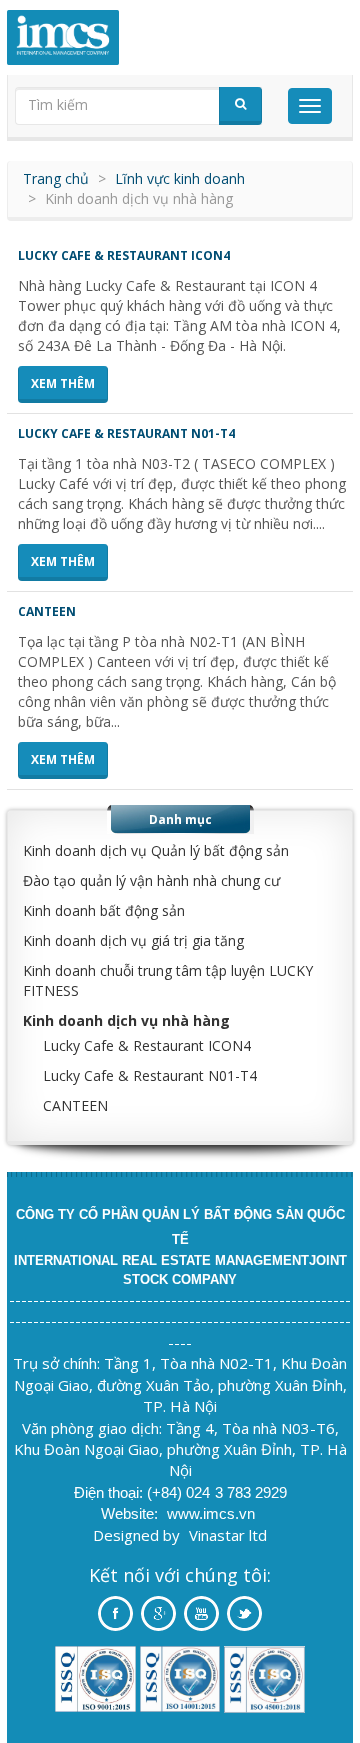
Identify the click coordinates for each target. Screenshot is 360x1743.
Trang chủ (56, 178)
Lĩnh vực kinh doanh (180, 178)
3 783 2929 (251, 1492)
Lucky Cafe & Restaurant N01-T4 (126, 433)
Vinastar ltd (228, 1535)
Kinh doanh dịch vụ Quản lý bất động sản (156, 850)
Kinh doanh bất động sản (104, 910)
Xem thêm (63, 383)
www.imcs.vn (211, 1513)
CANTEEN (47, 611)
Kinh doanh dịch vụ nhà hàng (126, 1020)
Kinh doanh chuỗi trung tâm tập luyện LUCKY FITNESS (168, 980)
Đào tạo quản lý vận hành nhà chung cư (151, 880)
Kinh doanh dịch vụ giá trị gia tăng (133, 940)
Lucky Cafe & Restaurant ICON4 (124, 255)
